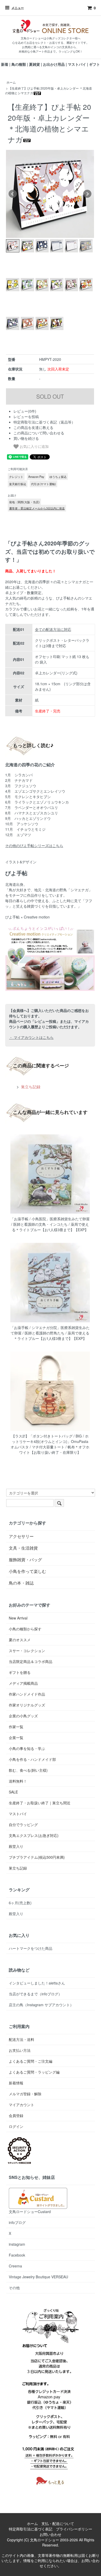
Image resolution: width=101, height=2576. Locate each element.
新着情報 (16, 2083)
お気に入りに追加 (34, 446)
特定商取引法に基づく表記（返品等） (44, 422)
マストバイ (77, 64)
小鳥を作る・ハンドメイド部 (32, 1759)
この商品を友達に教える (33, 427)
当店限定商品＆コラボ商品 (31, 1661)
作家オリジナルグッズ (27, 1705)
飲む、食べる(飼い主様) (28, 1770)
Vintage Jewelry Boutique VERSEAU (38, 2277)
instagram (17, 2244)
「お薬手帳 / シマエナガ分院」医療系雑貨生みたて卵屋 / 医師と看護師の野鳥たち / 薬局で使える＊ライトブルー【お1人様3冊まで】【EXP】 (50, 1333)
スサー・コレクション (27, 1651)
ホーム (11, 82)
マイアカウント (21, 2105)
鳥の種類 (19, 64)
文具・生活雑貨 (23, 1548)
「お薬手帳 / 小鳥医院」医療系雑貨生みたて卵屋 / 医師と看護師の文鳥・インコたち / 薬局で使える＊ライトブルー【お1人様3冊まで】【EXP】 (50, 1224)
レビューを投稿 (26, 417)
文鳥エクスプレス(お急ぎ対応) (34, 1835)
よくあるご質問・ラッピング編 (34, 2072)
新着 (5, 64)
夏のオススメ (20, 1640)
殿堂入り (16, 1846)
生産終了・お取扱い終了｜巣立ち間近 (40, 1803)
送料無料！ (18, 1781)
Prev (13, 194)
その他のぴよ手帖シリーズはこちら (34, 845)
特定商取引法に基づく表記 (31, 2529)
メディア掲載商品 (23, 1683)
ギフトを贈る (20, 1672)
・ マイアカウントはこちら (31, 1037)
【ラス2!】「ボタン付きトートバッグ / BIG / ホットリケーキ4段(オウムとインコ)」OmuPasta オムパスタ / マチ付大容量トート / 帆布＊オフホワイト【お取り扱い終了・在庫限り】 (50, 1444)
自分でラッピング (23, 1825)
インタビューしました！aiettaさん (37, 1983)
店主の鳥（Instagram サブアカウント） (41, 2005)
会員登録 (16, 2115)
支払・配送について (58, 2523)
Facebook (17, 2255)
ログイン (16, 2126)
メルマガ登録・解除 (25, 2094)
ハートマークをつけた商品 (31, 1948)
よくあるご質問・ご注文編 (31, 2061)
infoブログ (17, 2222)
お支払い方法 (20, 2050)
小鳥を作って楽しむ (27, 1571)
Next (87, 194)
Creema (15, 2266)
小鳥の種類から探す (25, 1629)
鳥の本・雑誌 (21, 1583)
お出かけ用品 (54, 64)
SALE (13, 1792)
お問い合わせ (51, 2534)
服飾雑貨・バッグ (25, 1560)
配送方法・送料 (21, 2039)
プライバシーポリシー (74, 2529)
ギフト (95, 64)
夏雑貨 (34, 64)
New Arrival (18, 1618)
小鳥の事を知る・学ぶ (27, 1748)
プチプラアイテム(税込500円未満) (37, 1857)
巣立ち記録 (30, 1086)
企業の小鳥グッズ (23, 1716)
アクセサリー (21, 1536)
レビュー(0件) (25, 411)
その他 (14, 2288)
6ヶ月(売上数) (20, 1903)
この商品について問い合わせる (39, 433)
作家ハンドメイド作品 (27, 1694)
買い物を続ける (26, 438)
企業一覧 (16, 1738)
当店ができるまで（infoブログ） (35, 1994)
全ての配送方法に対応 (53, 629)
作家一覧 (16, 1727)
